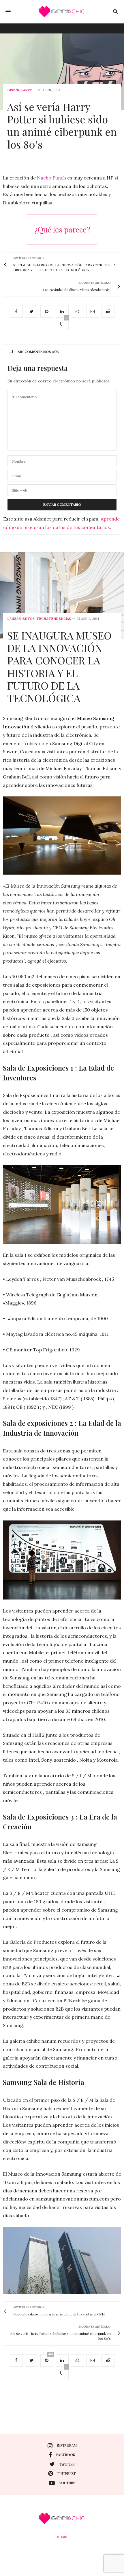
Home (62, 2537)
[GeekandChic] (62, 12)
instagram (67, 2445)
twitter (67, 2464)
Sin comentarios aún (38, 352)
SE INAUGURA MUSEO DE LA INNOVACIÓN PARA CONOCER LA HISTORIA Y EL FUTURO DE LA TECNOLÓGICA (59, 666)
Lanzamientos (21, 619)
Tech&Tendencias (54, 619)
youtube (67, 2483)
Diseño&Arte (20, 90)
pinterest (67, 2474)
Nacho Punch (51, 178)
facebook (66, 2455)
